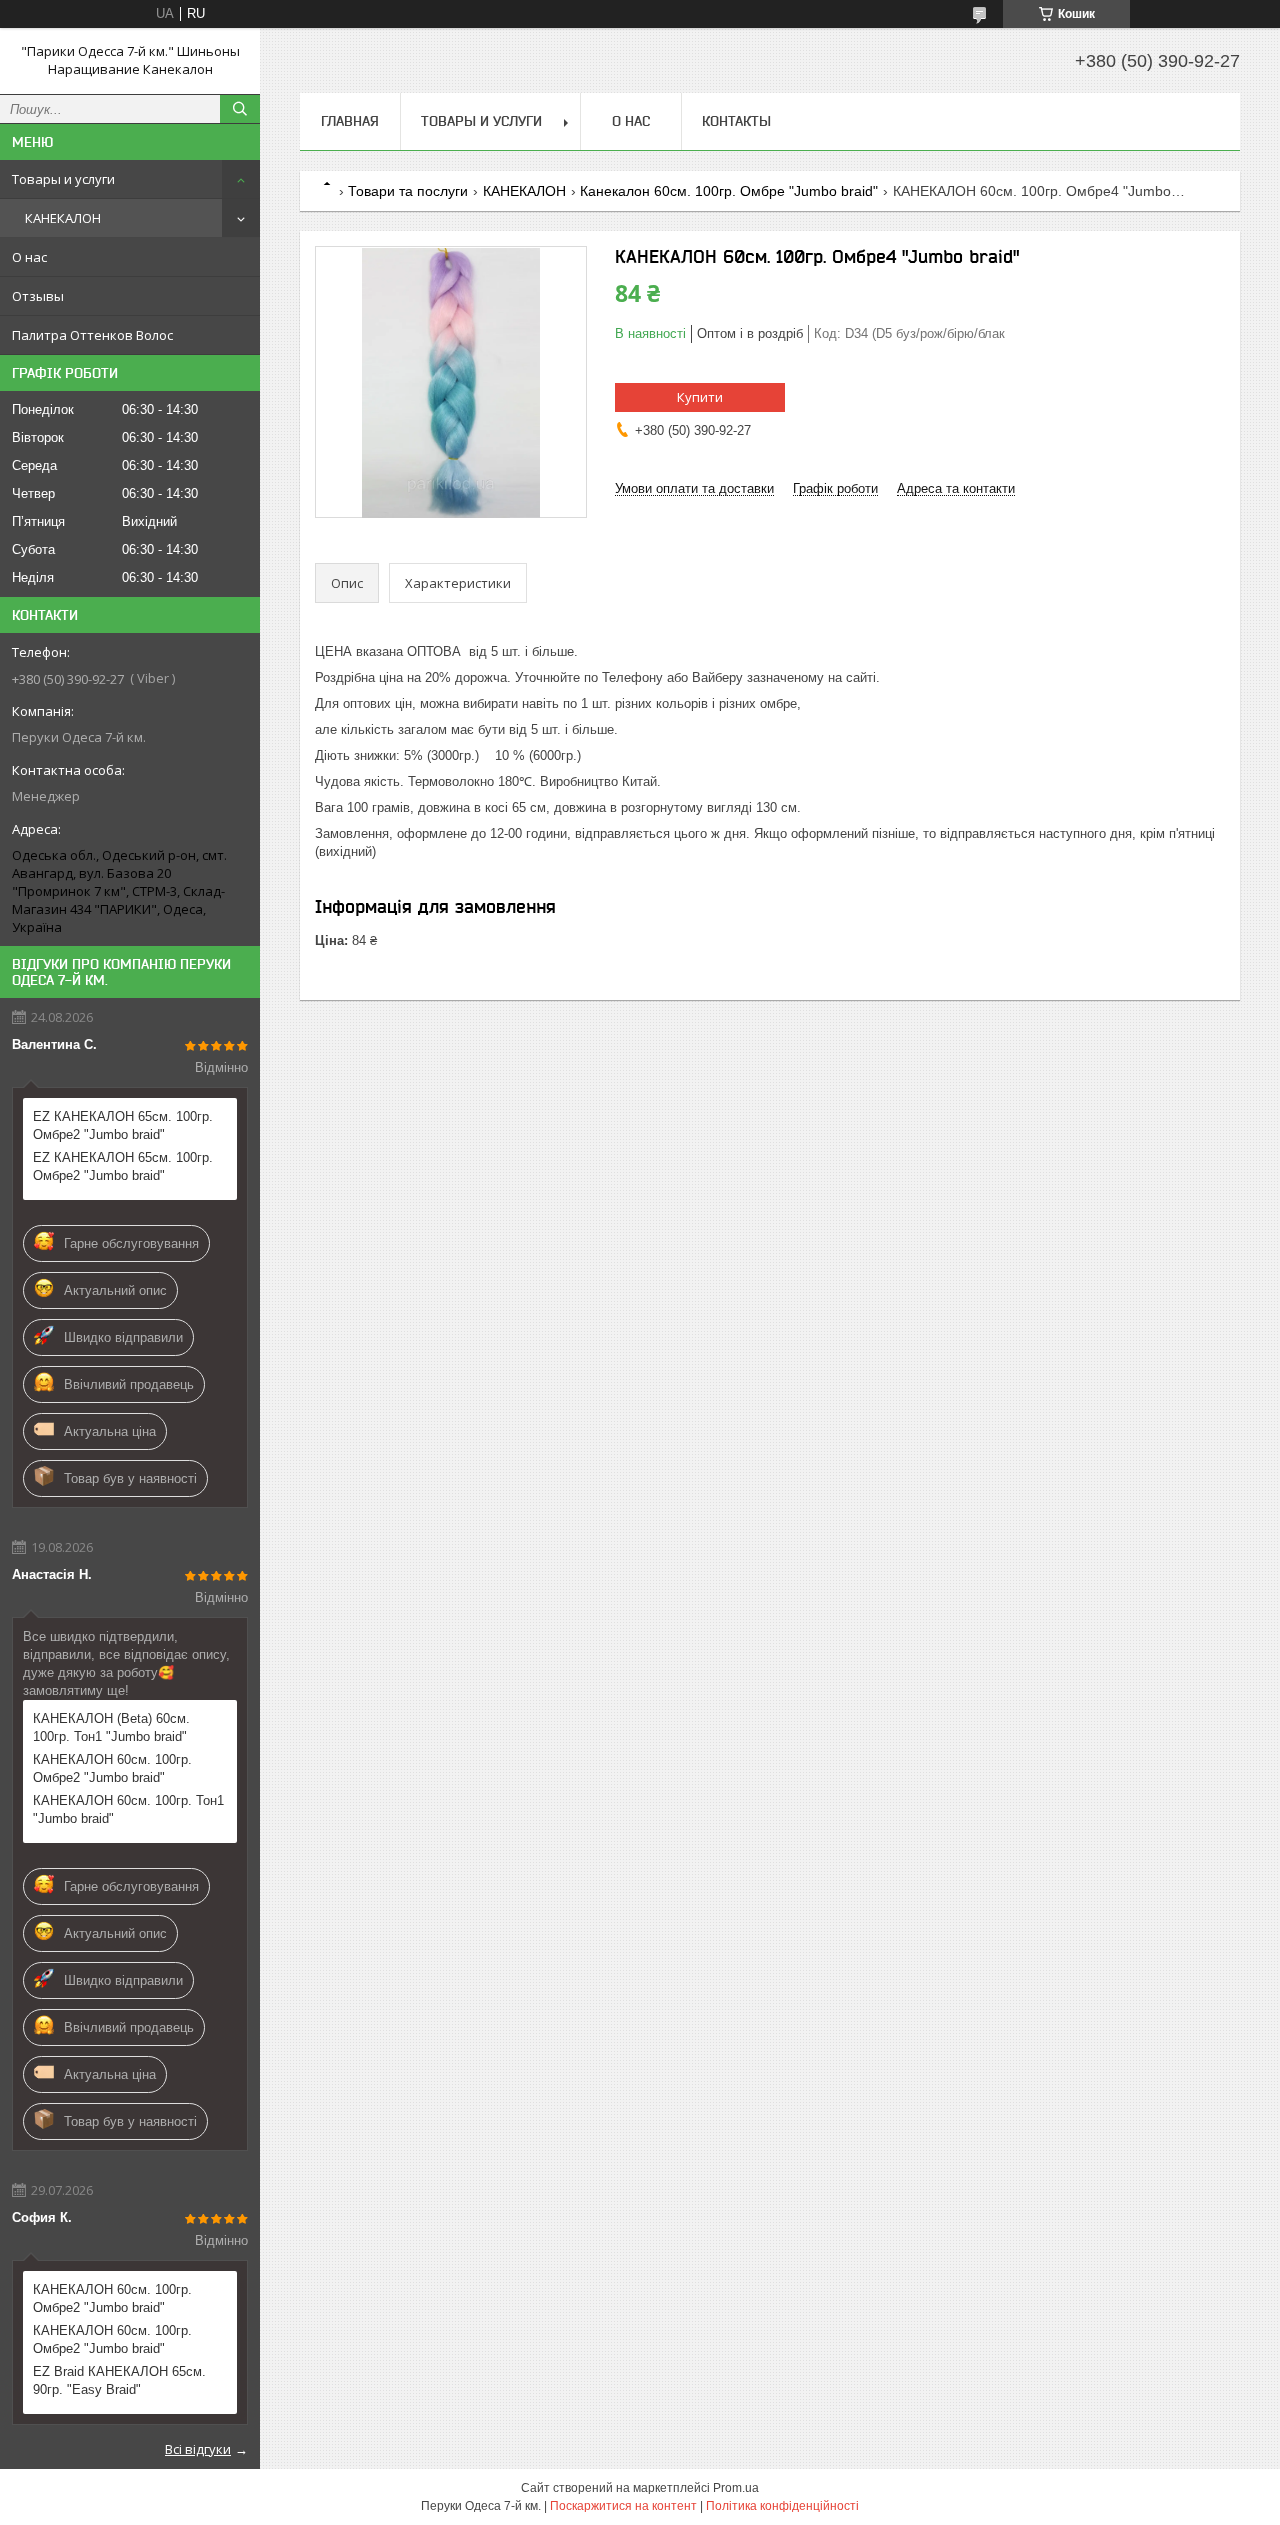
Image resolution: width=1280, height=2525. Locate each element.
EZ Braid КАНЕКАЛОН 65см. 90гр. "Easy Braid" (119, 2380)
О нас (29, 257)
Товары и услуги (63, 179)
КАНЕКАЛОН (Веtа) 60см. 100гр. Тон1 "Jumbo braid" (111, 1727)
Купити (700, 397)
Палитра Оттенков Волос (92, 335)
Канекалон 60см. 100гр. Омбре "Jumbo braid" (729, 191)
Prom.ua (736, 2488)
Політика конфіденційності (782, 2506)
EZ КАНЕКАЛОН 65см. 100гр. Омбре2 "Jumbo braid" (123, 1125)
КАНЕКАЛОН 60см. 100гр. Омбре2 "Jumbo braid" (112, 1768)
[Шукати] (240, 109)
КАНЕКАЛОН (63, 218)
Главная (350, 121)
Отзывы (38, 296)
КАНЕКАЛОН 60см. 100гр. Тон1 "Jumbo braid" (128, 1809)
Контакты (736, 121)
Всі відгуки (198, 2449)
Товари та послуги (408, 191)
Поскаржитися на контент (623, 2506)
